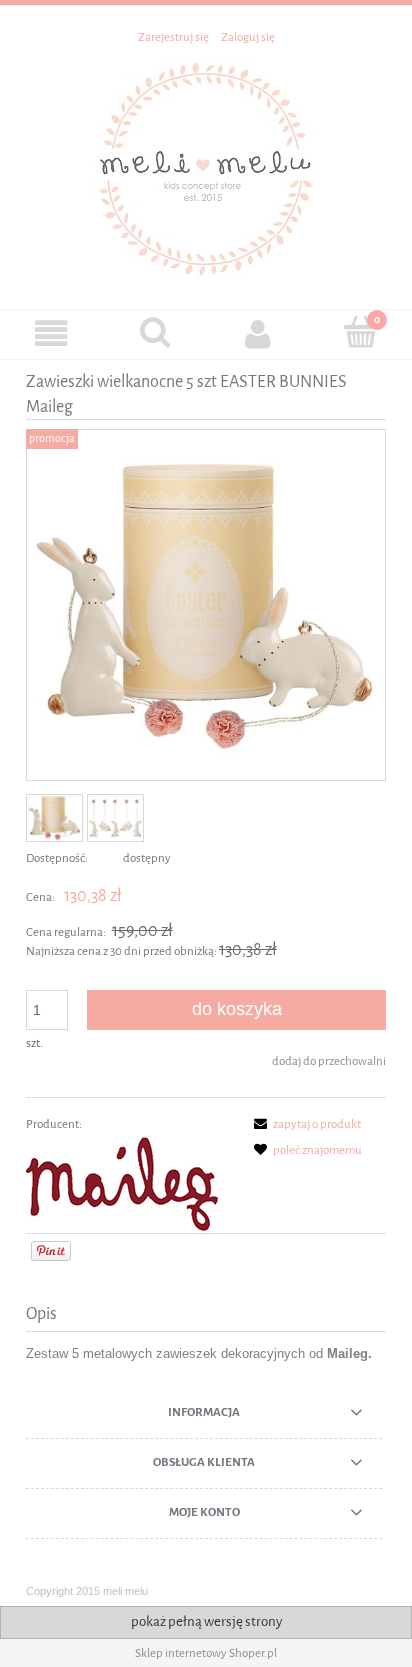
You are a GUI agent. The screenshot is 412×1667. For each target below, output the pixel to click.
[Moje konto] (257, 333)
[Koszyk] (360, 332)
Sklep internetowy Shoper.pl (206, 1653)
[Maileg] (126, 1184)
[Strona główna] (206, 167)
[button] (51, 333)
